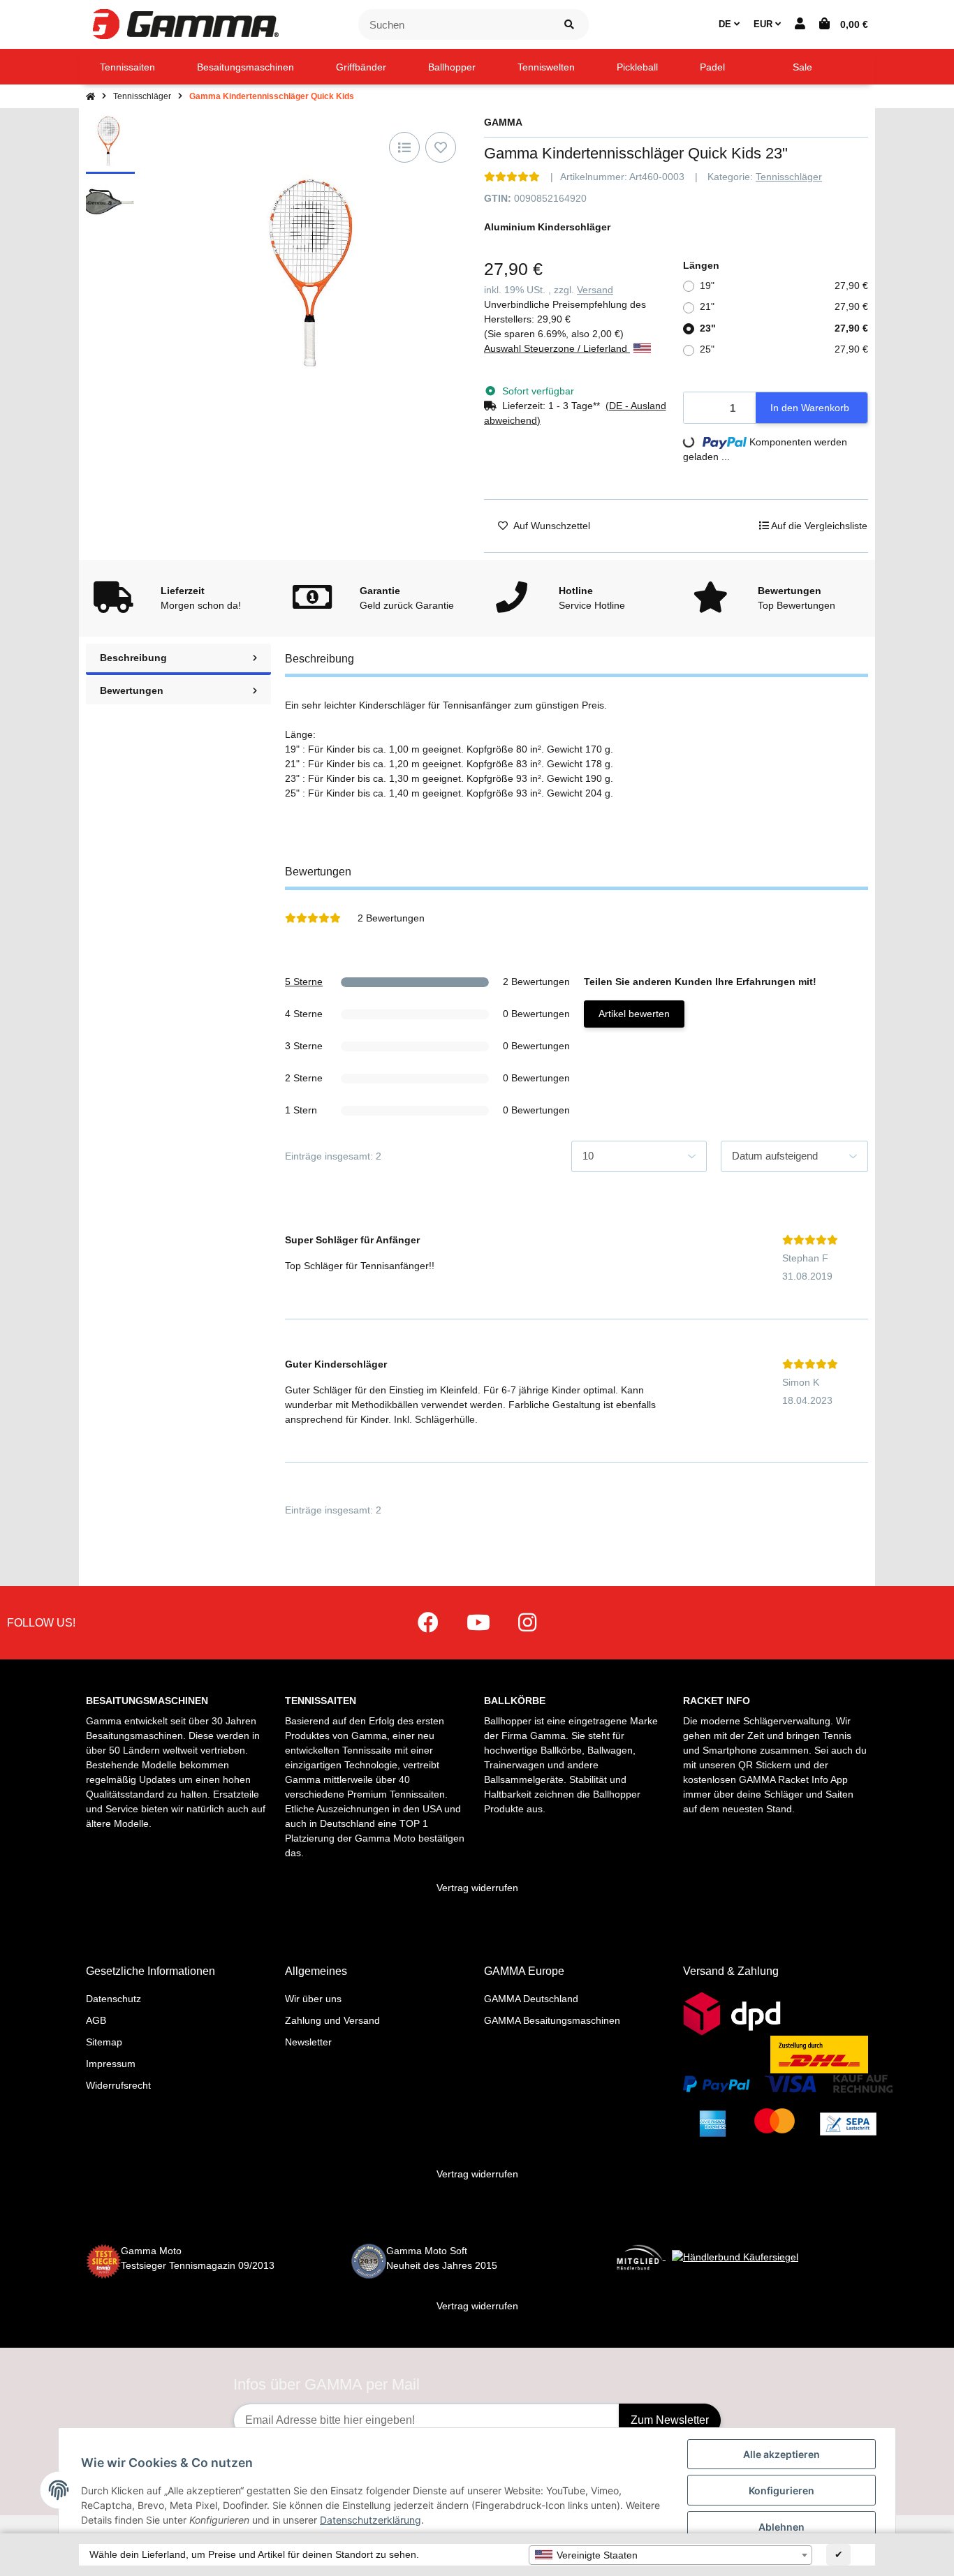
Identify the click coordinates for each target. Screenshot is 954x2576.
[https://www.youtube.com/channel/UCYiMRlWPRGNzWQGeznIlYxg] (478, 1623)
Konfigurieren (781, 2490)
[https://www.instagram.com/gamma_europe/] (527, 1623)
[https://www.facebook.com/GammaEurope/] (428, 1623)
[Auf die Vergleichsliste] (404, 147)
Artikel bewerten (634, 1014)
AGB (96, 2020)
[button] (800, 24)
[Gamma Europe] (184, 24)
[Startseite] (90, 96)
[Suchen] (569, 25)
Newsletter (308, 2042)
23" (784, 328)
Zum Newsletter (670, 2420)
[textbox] (670, 2555)
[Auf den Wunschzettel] (441, 147)
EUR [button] (764, 24)
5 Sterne (304, 982)
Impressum (111, 2064)
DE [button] (726, 24)
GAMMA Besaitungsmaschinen (552, 2020)
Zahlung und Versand (332, 2020)
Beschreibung (133, 658)
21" (784, 306)
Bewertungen (132, 690)
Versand (595, 290)
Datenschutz (113, 1999)
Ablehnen (781, 2527)
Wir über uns (313, 1999)
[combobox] (670, 2555)
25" (784, 349)
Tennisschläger (789, 177)
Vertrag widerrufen (477, 1888)
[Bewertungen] (512, 177)
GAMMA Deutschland (531, 1999)
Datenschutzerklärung (370, 2520)
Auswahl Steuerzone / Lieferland (557, 348)
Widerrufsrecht (118, 2085)
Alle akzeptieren (781, 2454)
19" (784, 286)
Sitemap (104, 2042)
